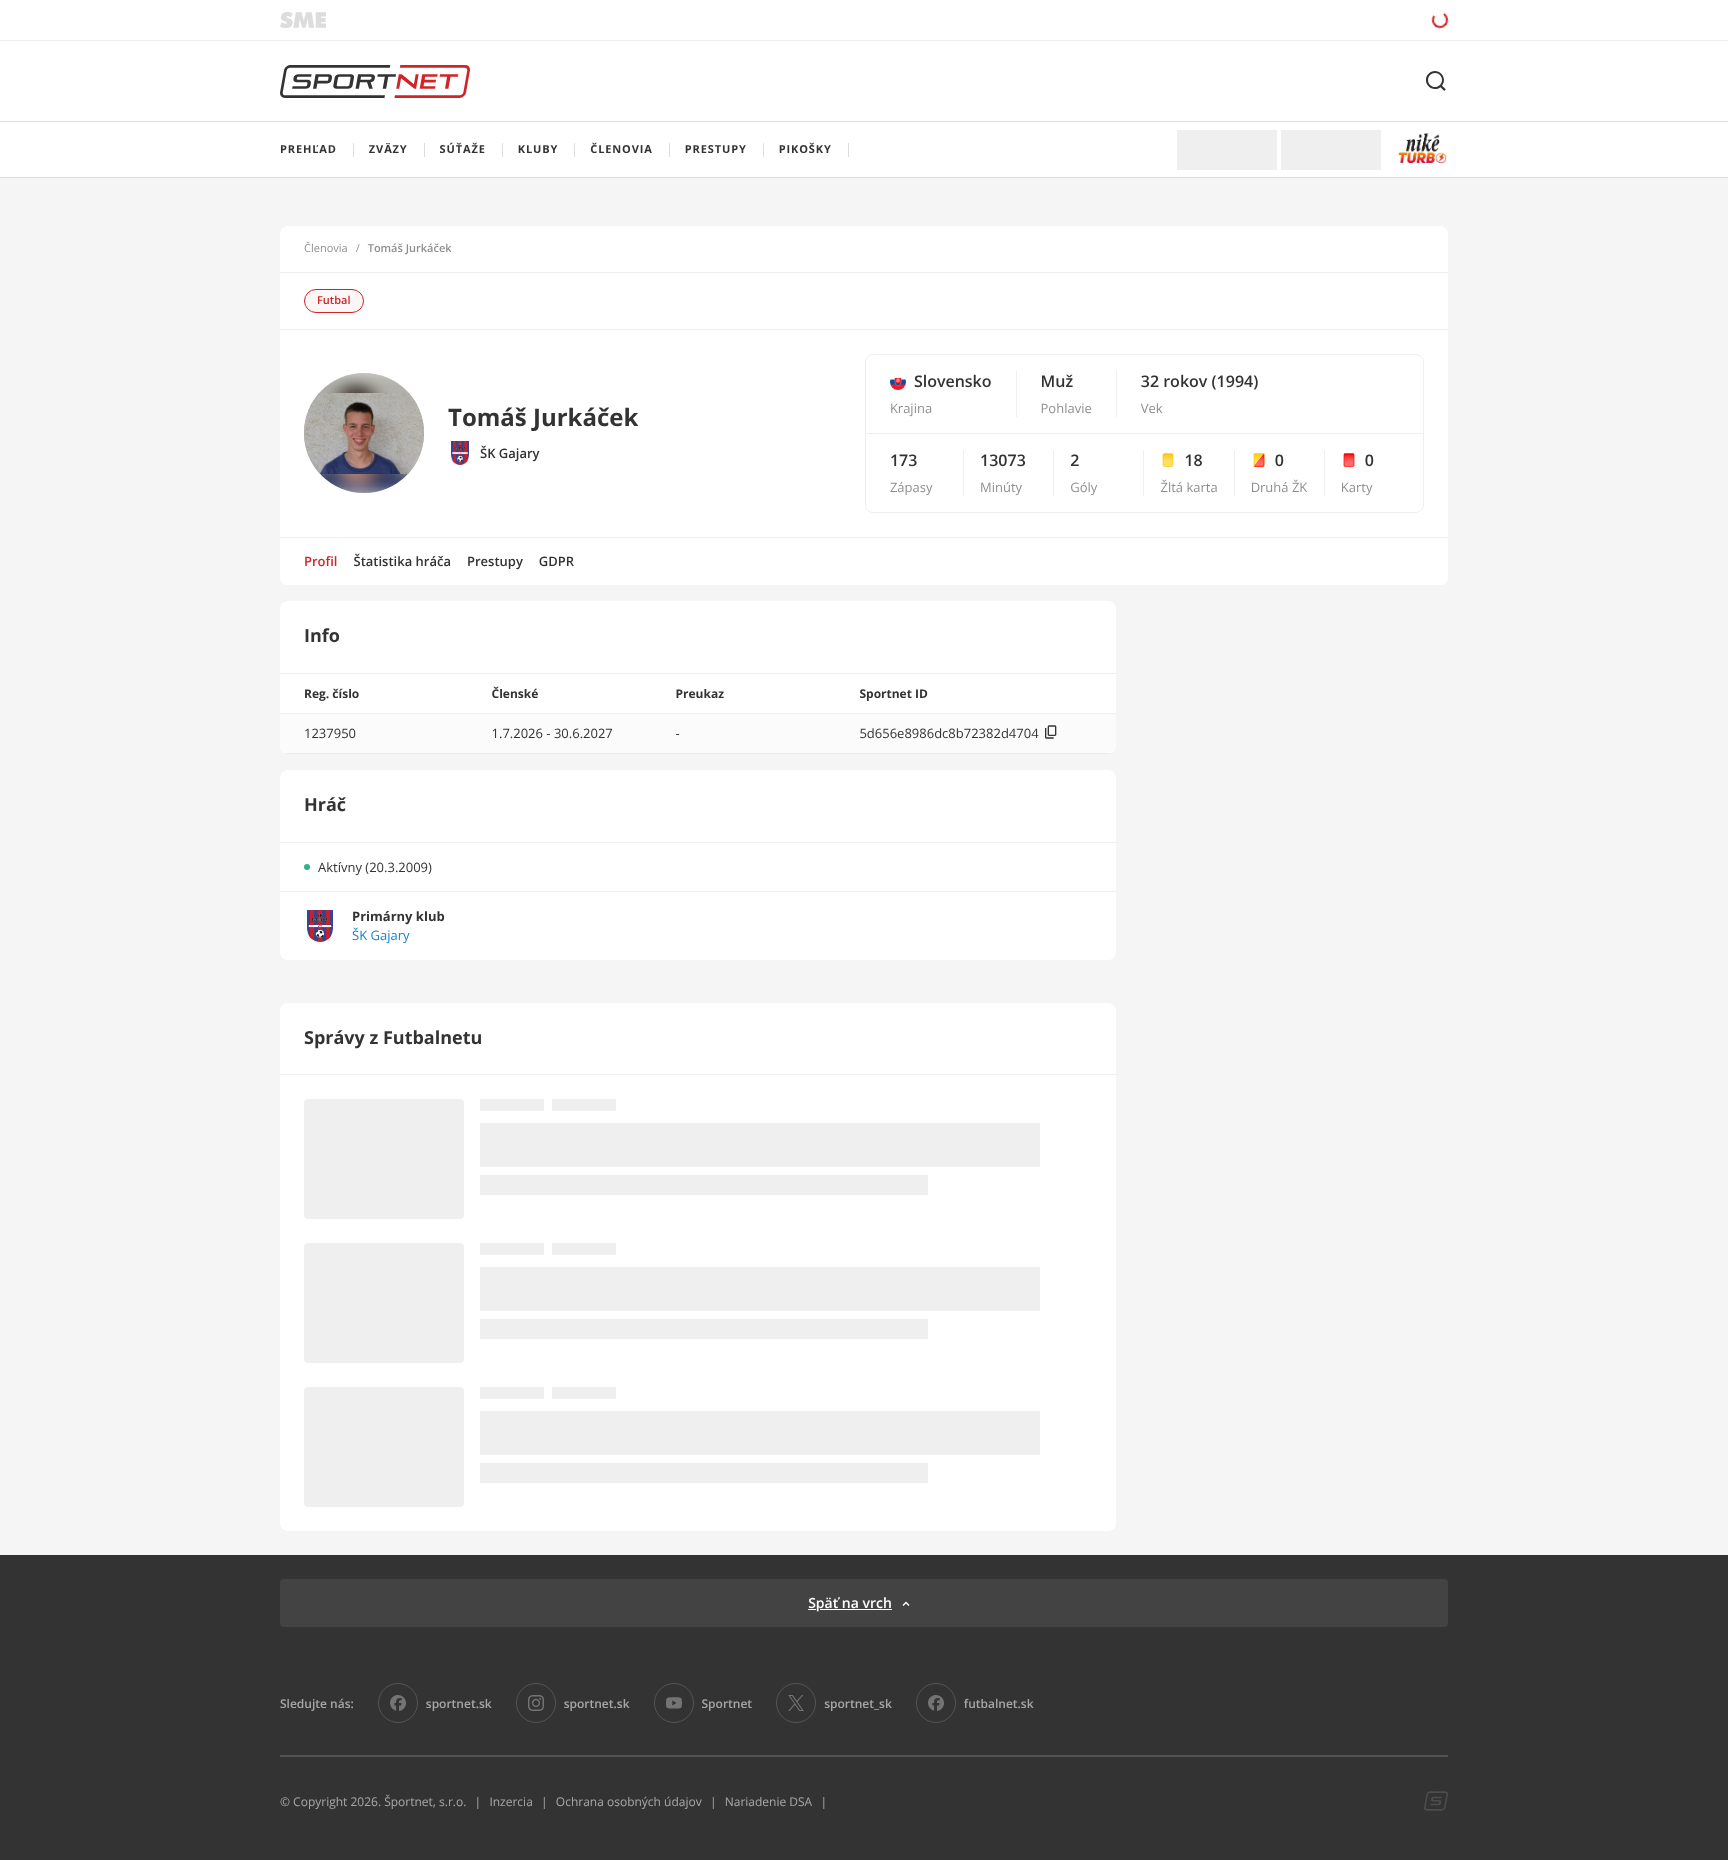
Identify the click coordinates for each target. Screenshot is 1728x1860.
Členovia (326, 249)
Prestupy (495, 561)
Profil (321, 561)
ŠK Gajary (510, 453)
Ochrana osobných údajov (629, 1801)
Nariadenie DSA (769, 1801)
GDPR (556, 561)
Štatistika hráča (402, 561)
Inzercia (510, 1801)
